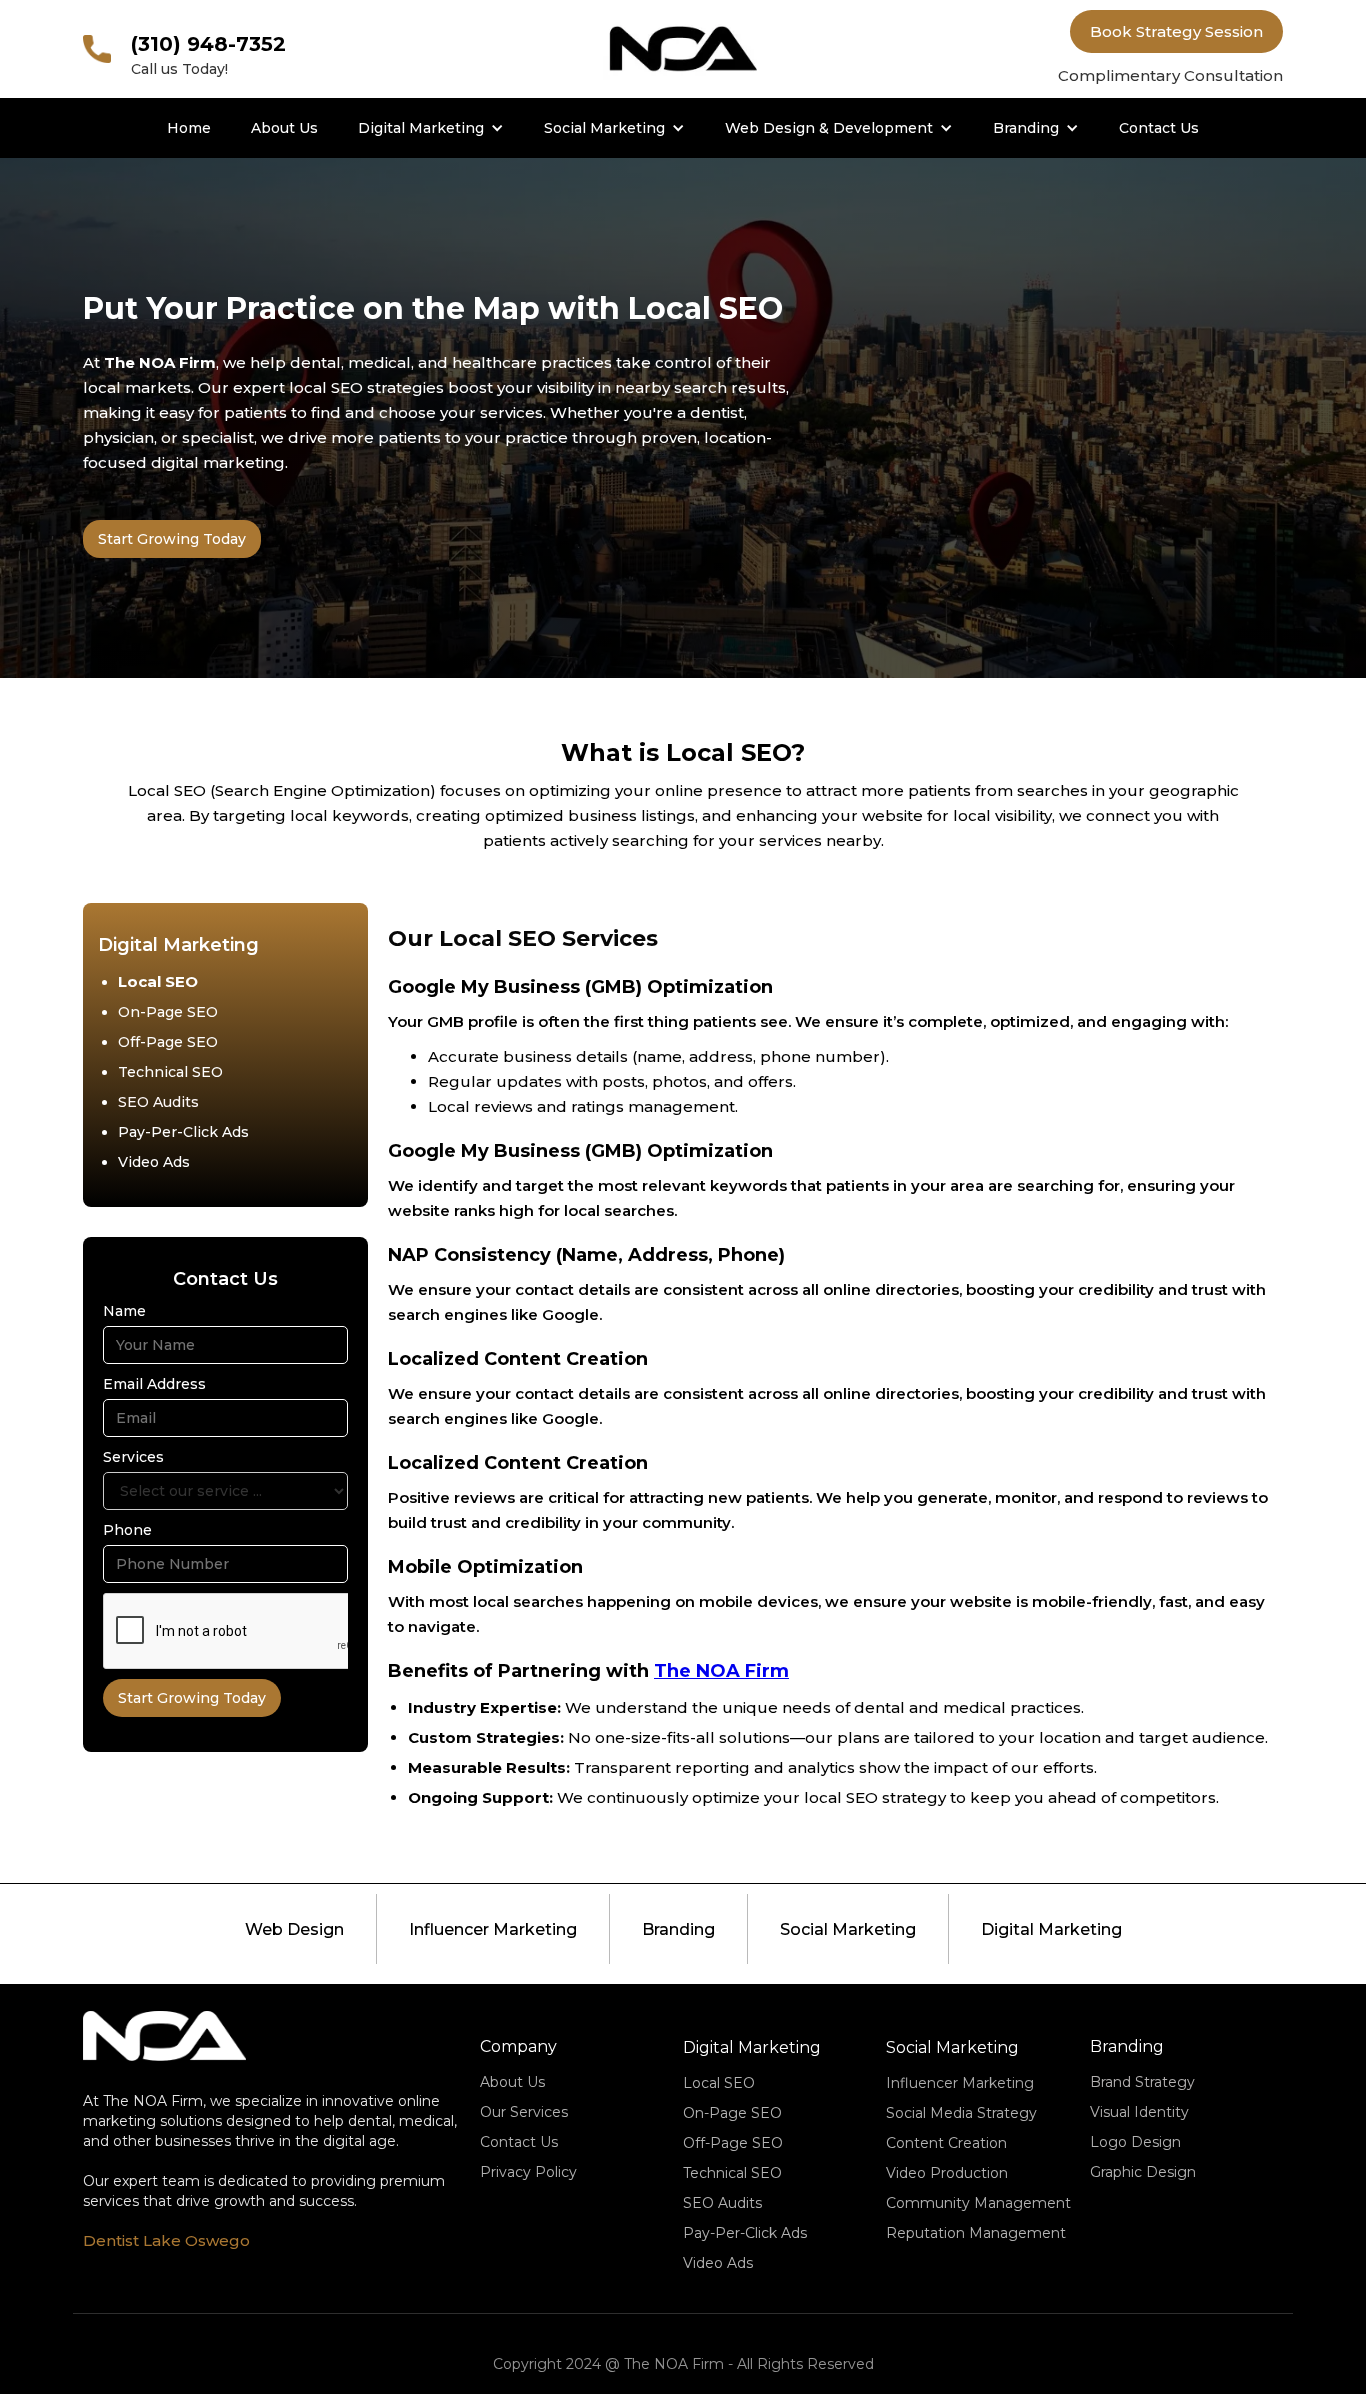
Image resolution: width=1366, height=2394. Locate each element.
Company (518, 2046)
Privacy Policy (528, 2172)
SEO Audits (158, 1102)
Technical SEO (170, 1072)
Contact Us (1159, 128)
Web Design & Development (829, 128)
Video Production (947, 2173)
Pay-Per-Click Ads (183, 1132)
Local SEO (158, 981)
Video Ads (154, 1162)
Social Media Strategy (961, 2113)
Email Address (154, 1384)
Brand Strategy (1142, 2082)
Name (124, 1311)
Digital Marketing (421, 128)
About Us (284, 128)
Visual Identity (1139, 2112)
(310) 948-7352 (208, 44)
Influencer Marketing (493, 1929)
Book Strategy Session (1176, 31)
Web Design (294, 1929)
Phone (127, 1530)
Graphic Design (1143, 2172)
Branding (1026, 128)
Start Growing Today (172, 539)
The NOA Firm (721, 1671)
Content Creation (946, 2143)
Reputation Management (976, 2233)
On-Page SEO (168, 1012)
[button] (431, 128)
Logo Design (1135, 2142)
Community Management (978, 2203)
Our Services (524, 2112)
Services (133, 1457)
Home (189, 128)
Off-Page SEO (168, 1042)
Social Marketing (604, 128)
